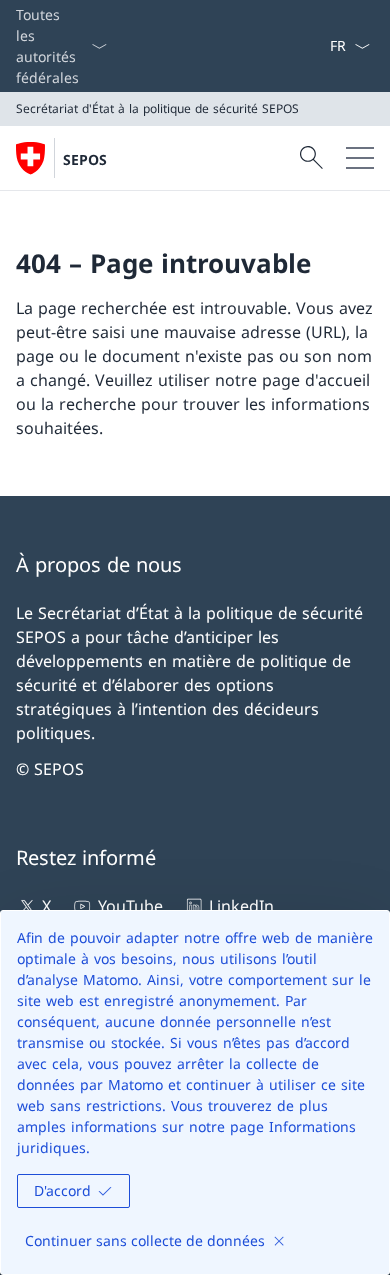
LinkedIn (241, 906)
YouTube (130, 906)
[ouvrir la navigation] (360, 158)
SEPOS (85, 159)
